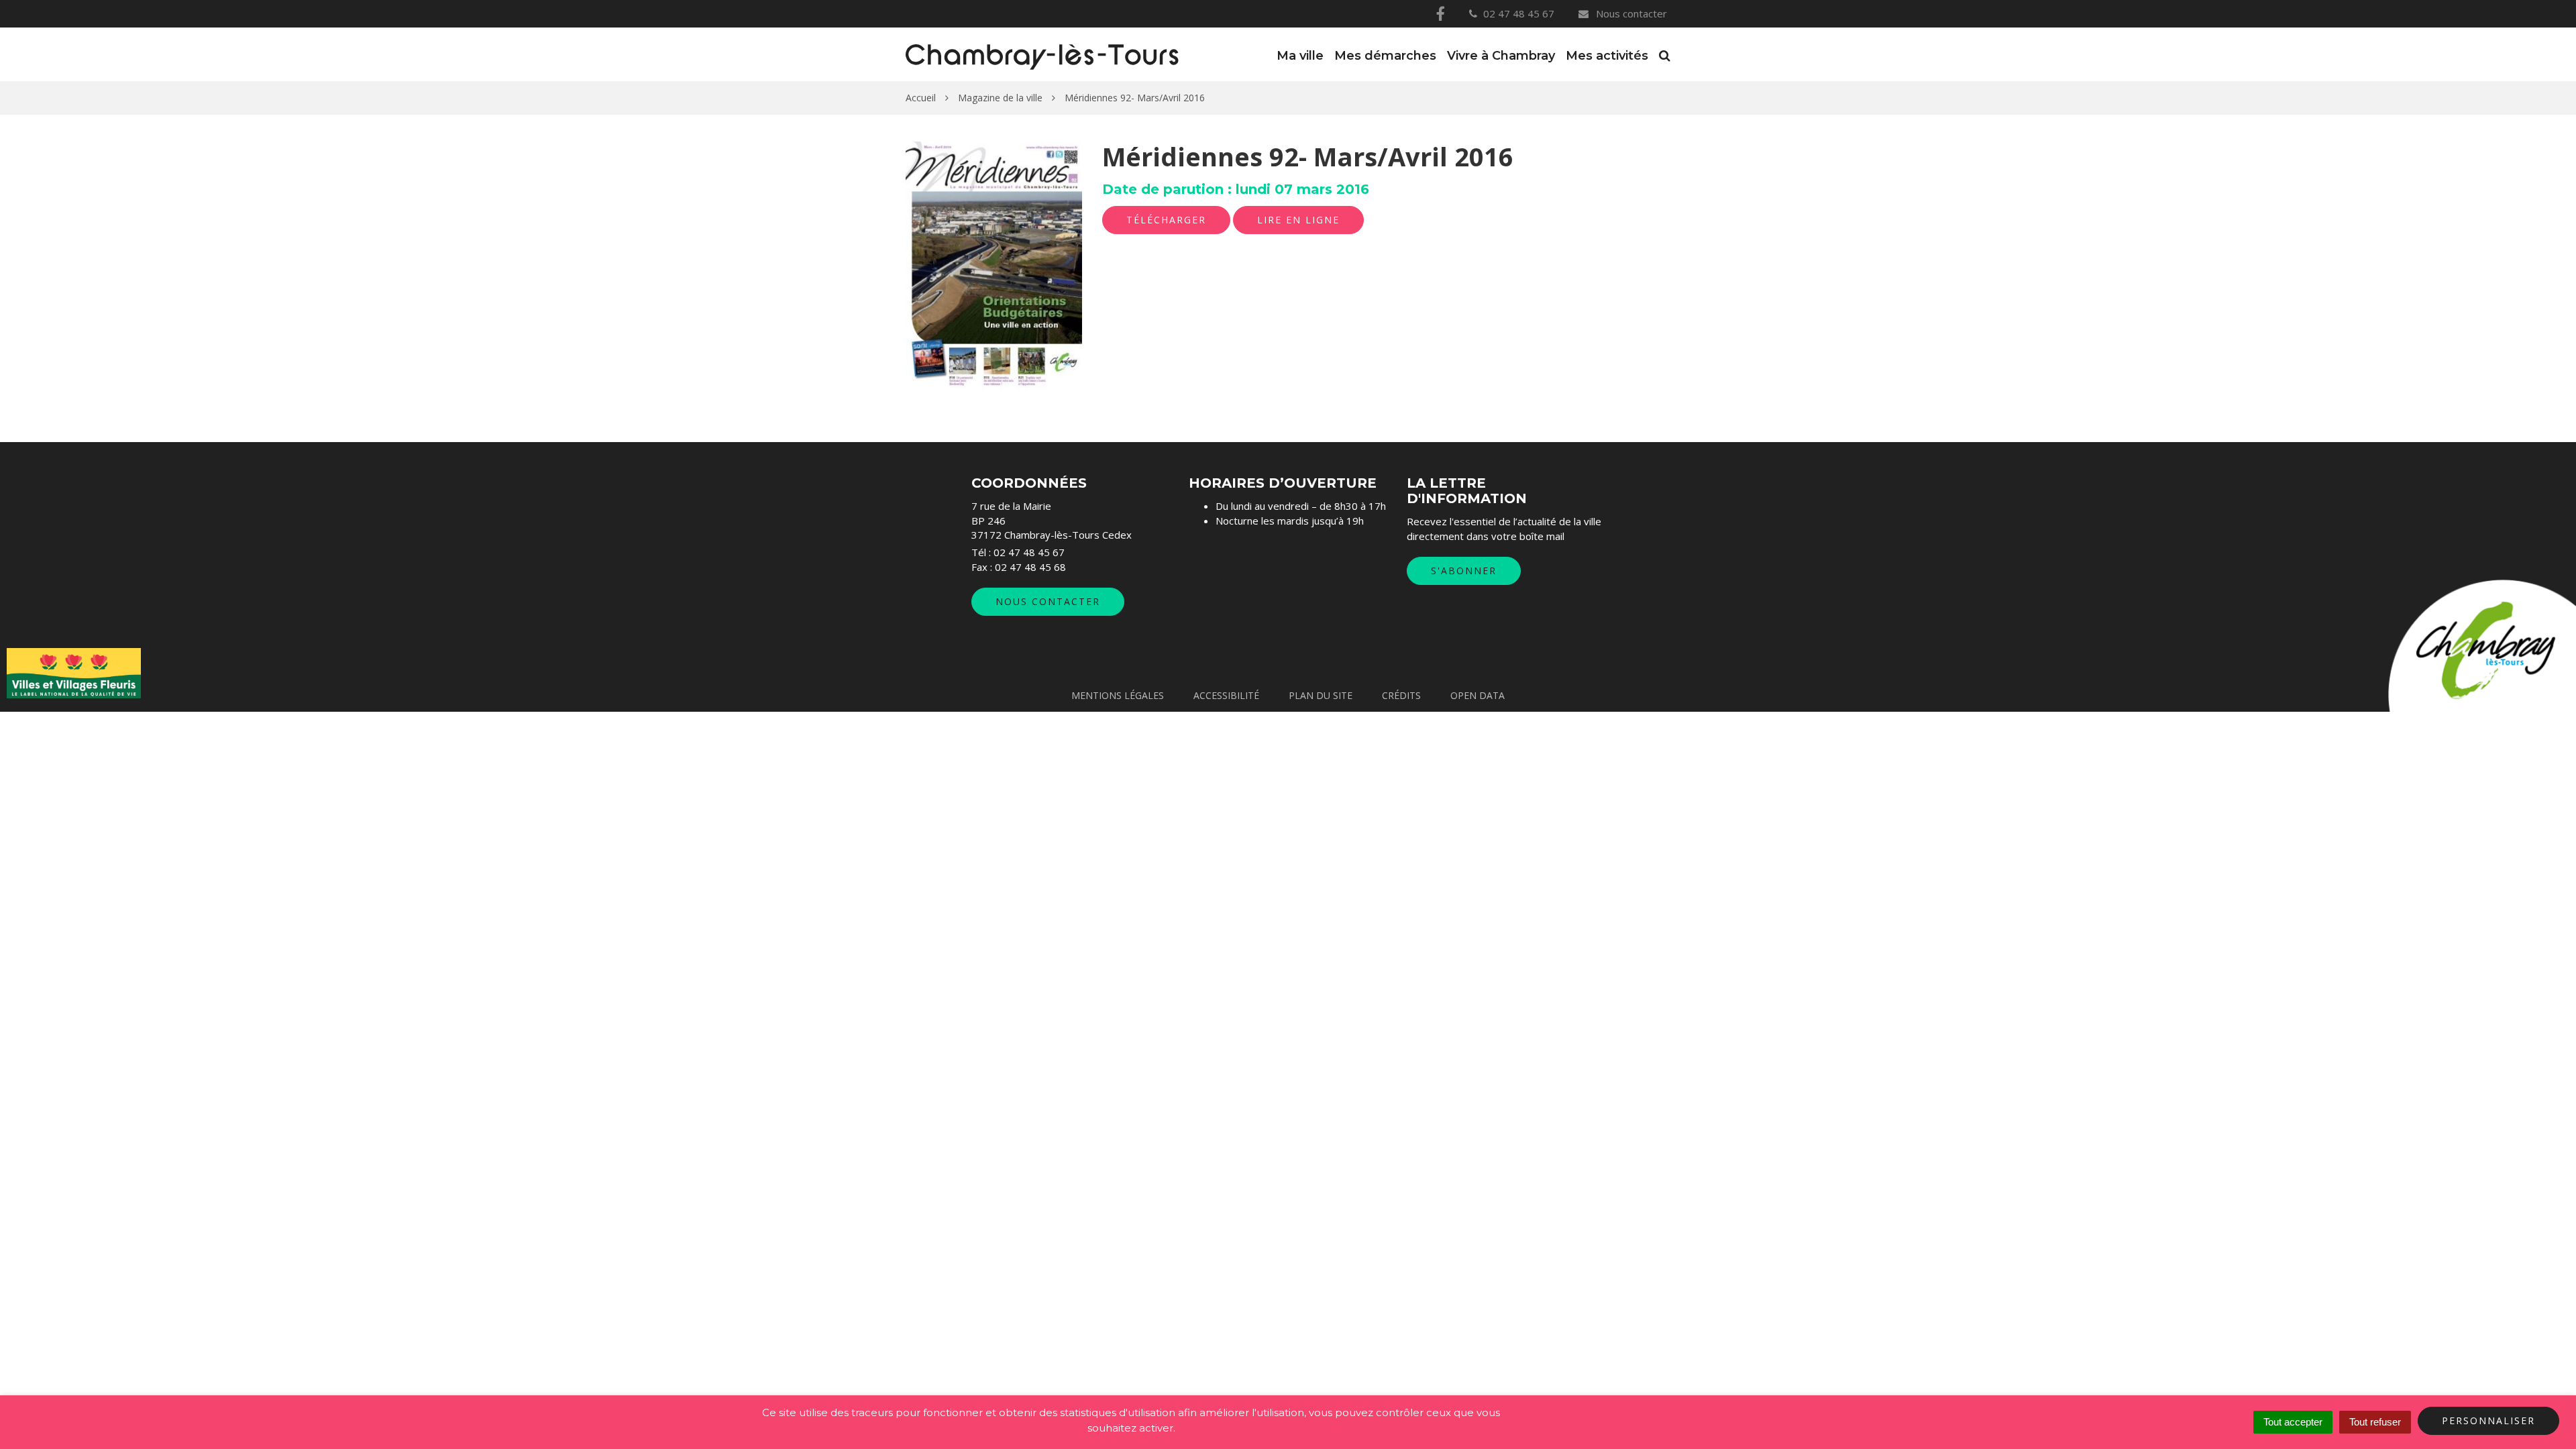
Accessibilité (1226, 695)
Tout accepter (2293, 1422)
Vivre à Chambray (1501, 56)
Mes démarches (1385, 56)
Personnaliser (2488, 1420)
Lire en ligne (1298, 220)
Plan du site (1321, 695)
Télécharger (1166, 220)
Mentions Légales (1118, 695)
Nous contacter (1630, 13)
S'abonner (1464, 571)
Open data (1478, 695)
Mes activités (1607, 56)
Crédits (1401, 695)
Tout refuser (2375, 1422)
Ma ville (1300, 56)
